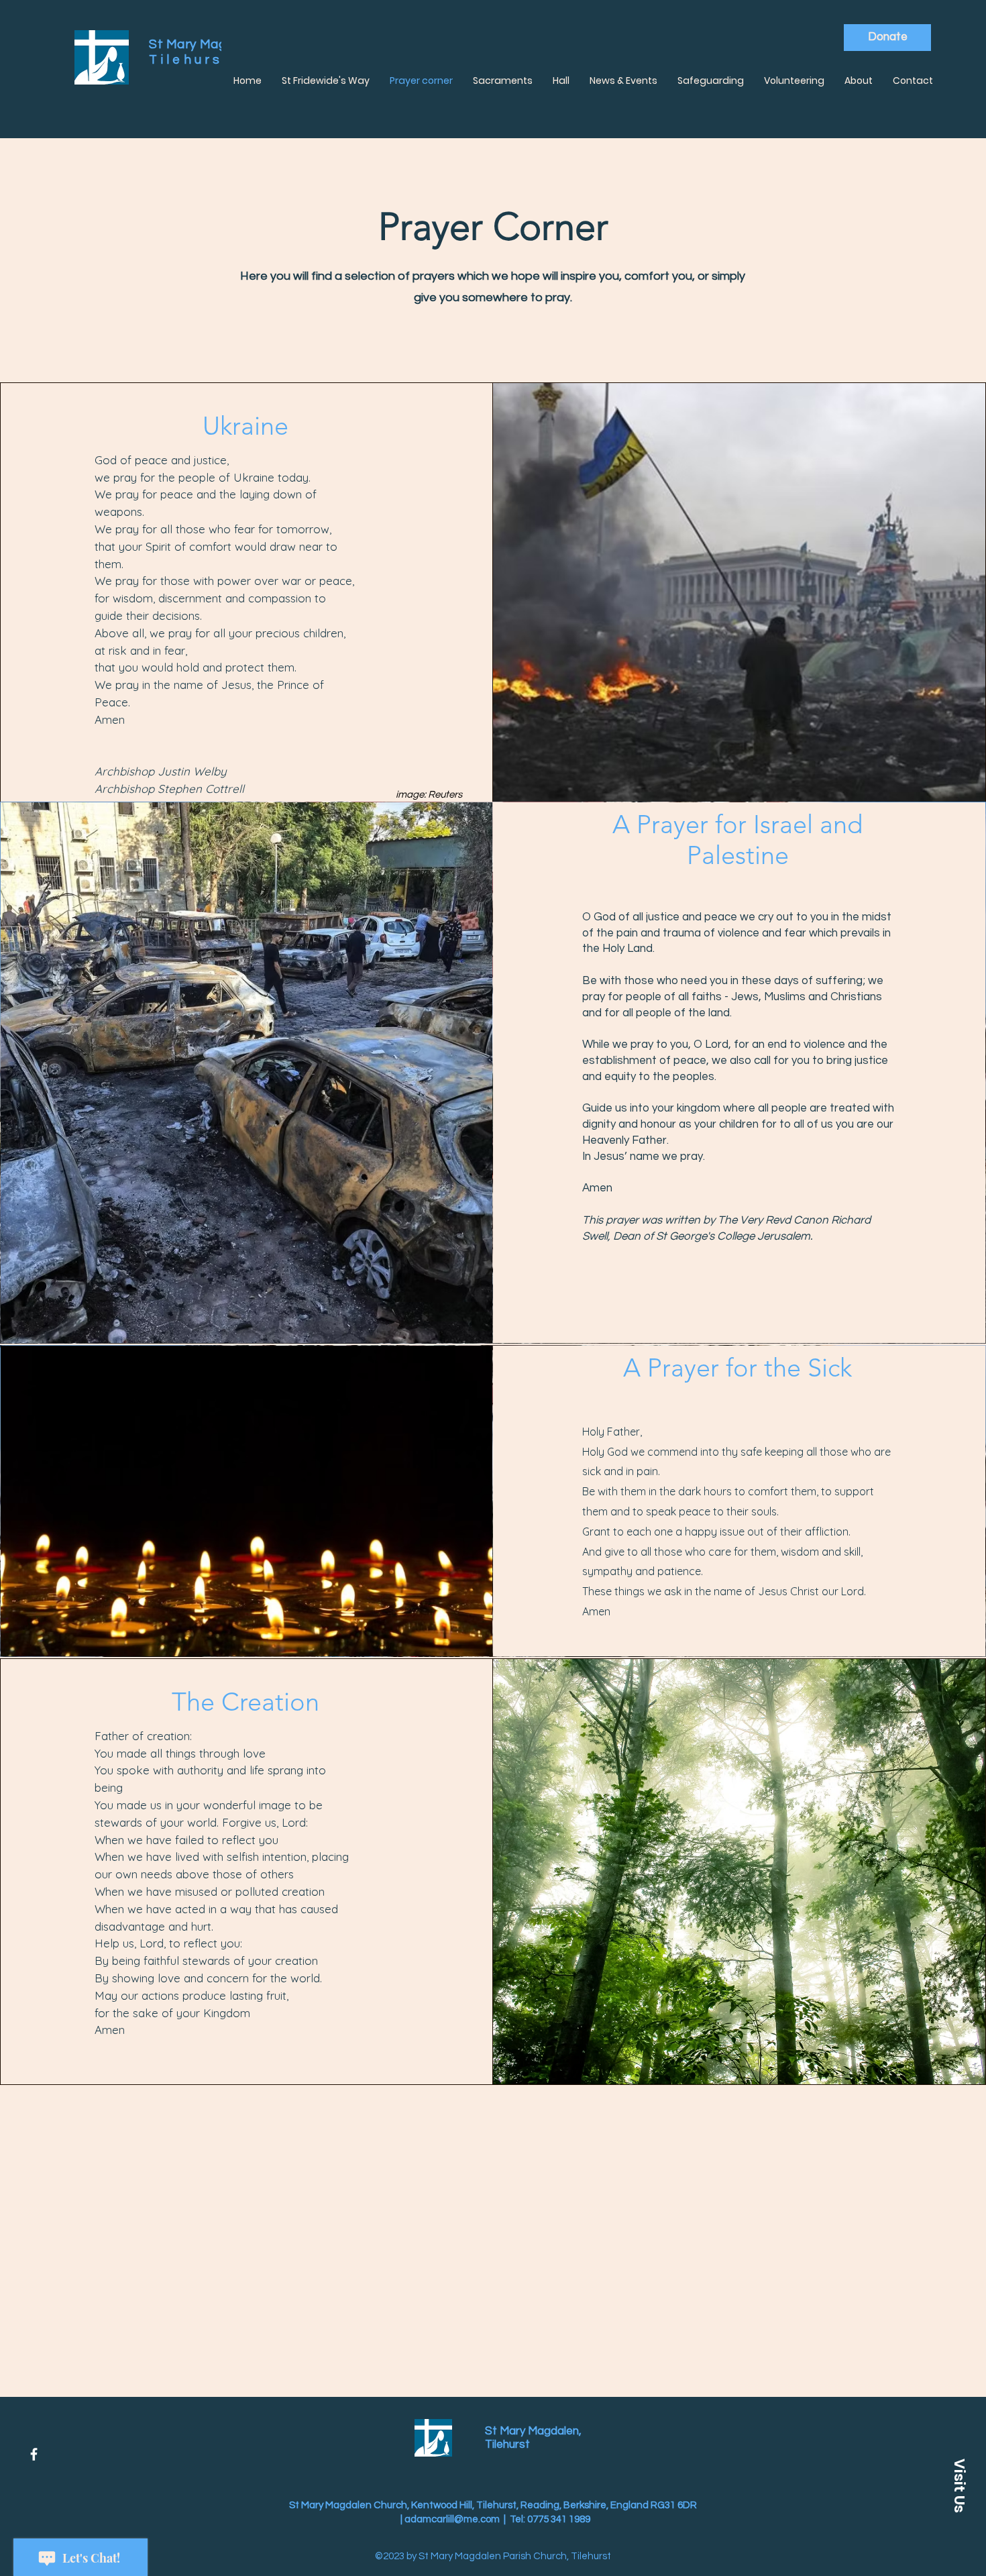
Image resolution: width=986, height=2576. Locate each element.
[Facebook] (34, 2454)
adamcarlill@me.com (452, 2519)
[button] (959, 2485)
